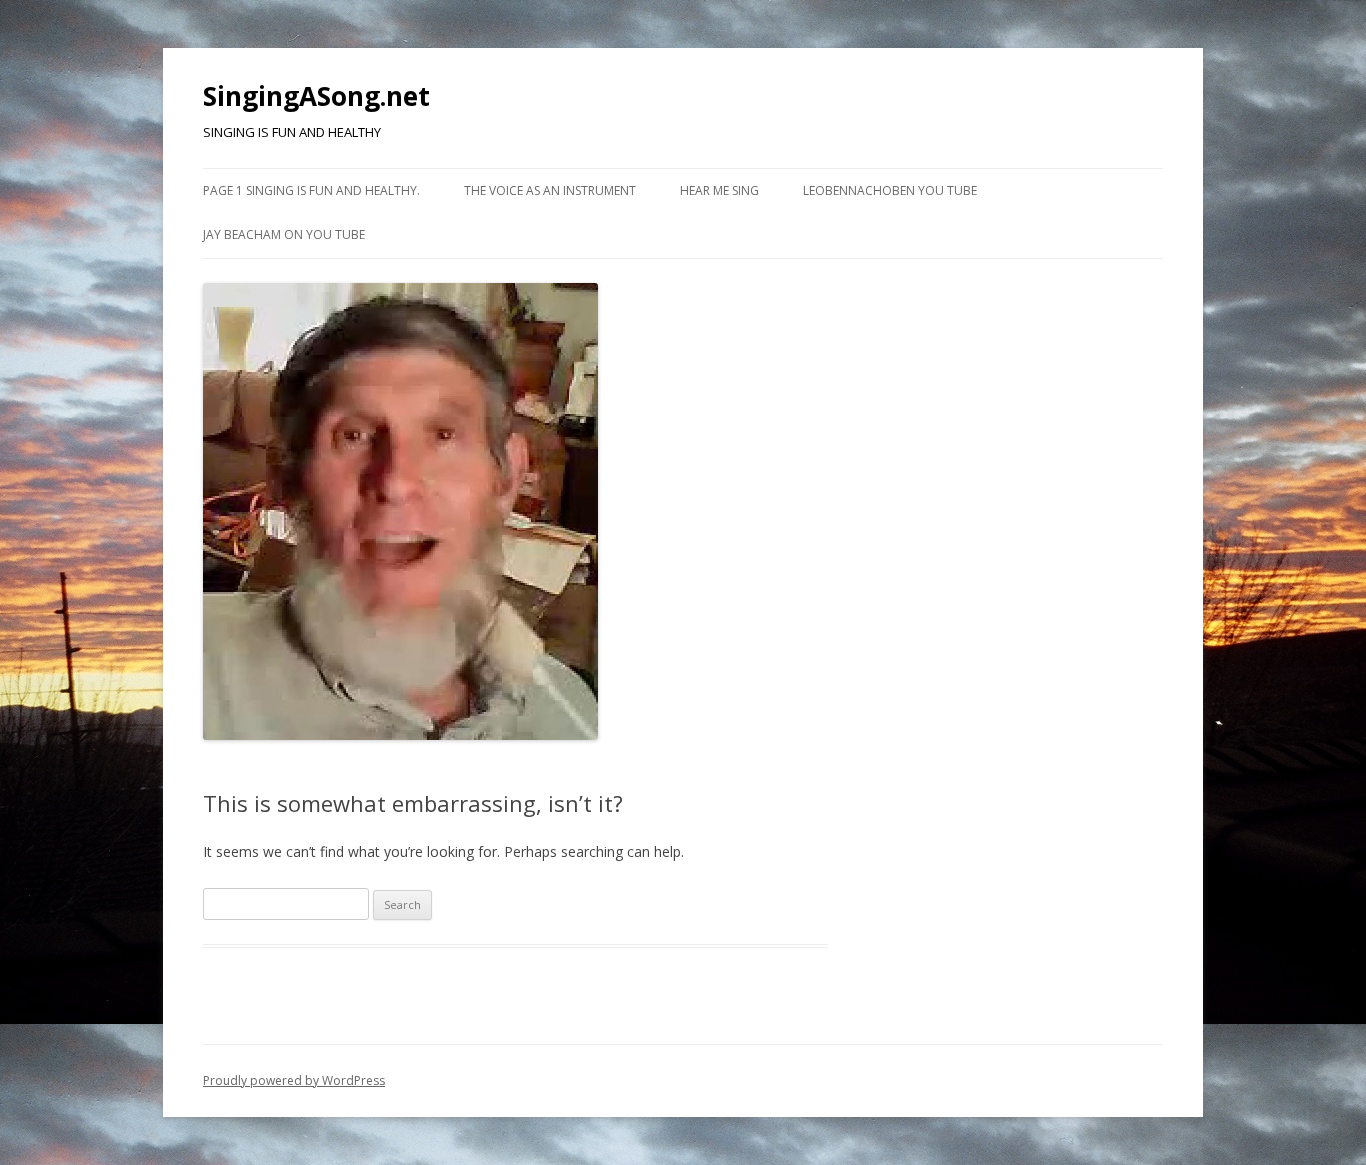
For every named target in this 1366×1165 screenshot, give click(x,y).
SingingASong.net (316, 96)
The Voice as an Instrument (550, 190)
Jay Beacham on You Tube (284, 234)
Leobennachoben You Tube (890, 190)
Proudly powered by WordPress (294, 1080)
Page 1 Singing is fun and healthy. (311, 190)
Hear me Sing (719, 190)
